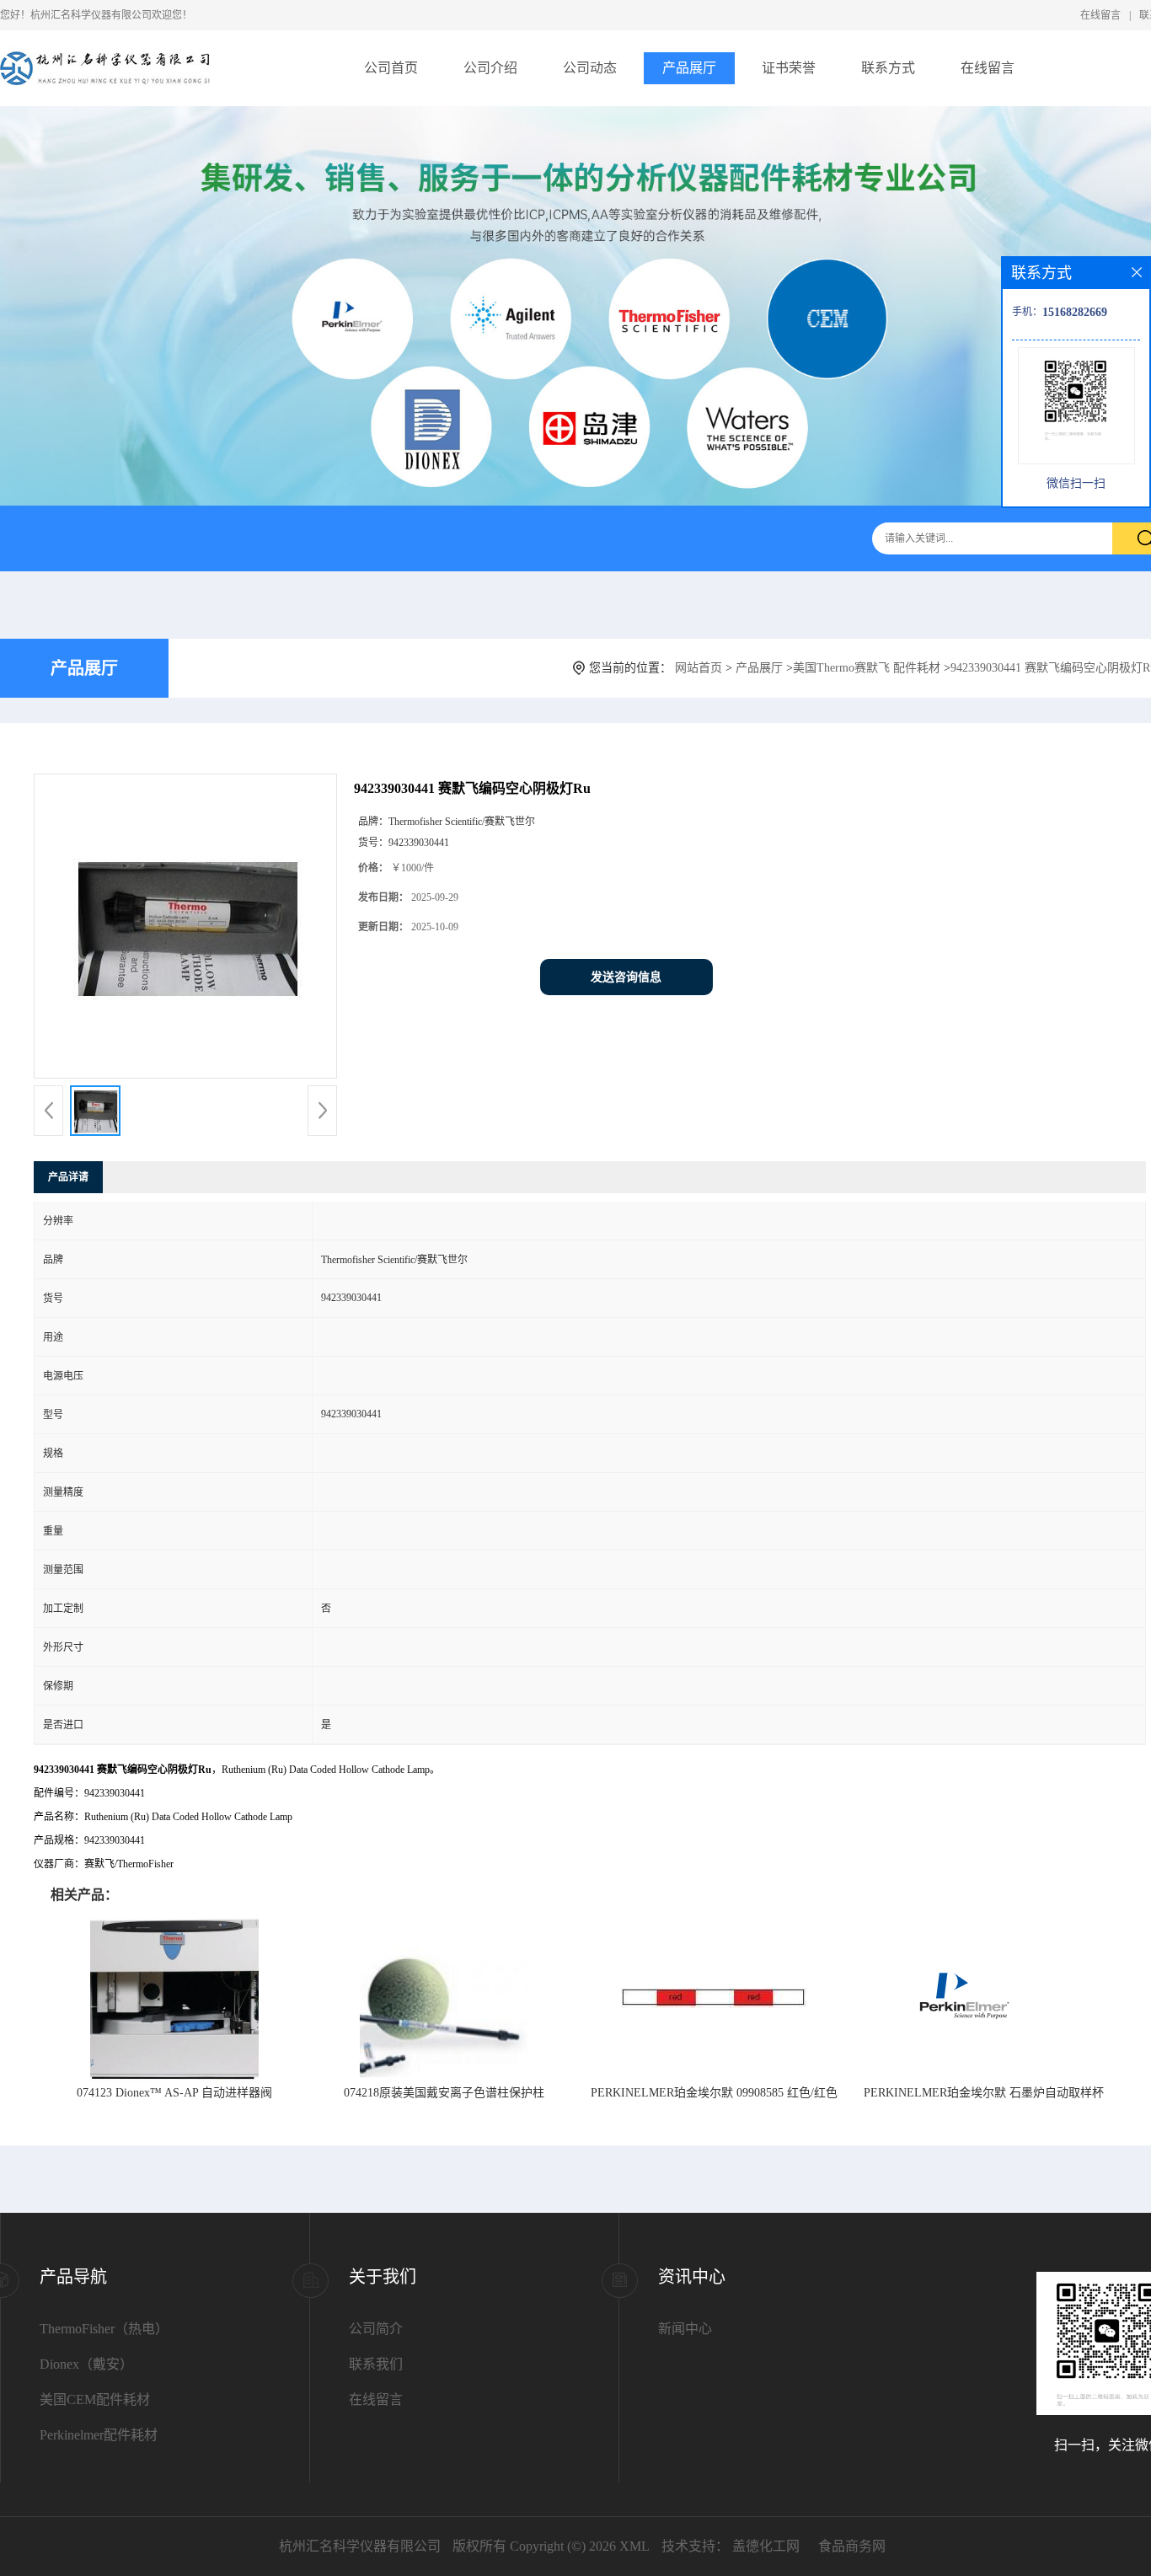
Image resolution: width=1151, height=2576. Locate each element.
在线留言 (1100, 15)
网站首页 (699, 668)
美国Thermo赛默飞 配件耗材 (867, 668)
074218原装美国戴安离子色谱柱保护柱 (444, 2093)
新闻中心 (685, 2329)
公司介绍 (490, 68)
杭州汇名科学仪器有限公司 (360, 2546)
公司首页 (391, 68)
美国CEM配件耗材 (95, 2399)
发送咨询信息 (626, 977)
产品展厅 (689, 68)
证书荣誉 (789, 68)
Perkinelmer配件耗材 (99, 2435)
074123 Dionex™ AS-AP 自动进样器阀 (174, 2093)
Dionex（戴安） (86, 2364)
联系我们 (376, 2364)
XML (634, 2546)
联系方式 (888, 68)
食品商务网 (852, 2546)
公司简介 (376, 2329)
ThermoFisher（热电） (104, 2329)
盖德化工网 (766, 2546)
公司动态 (590, 68)
